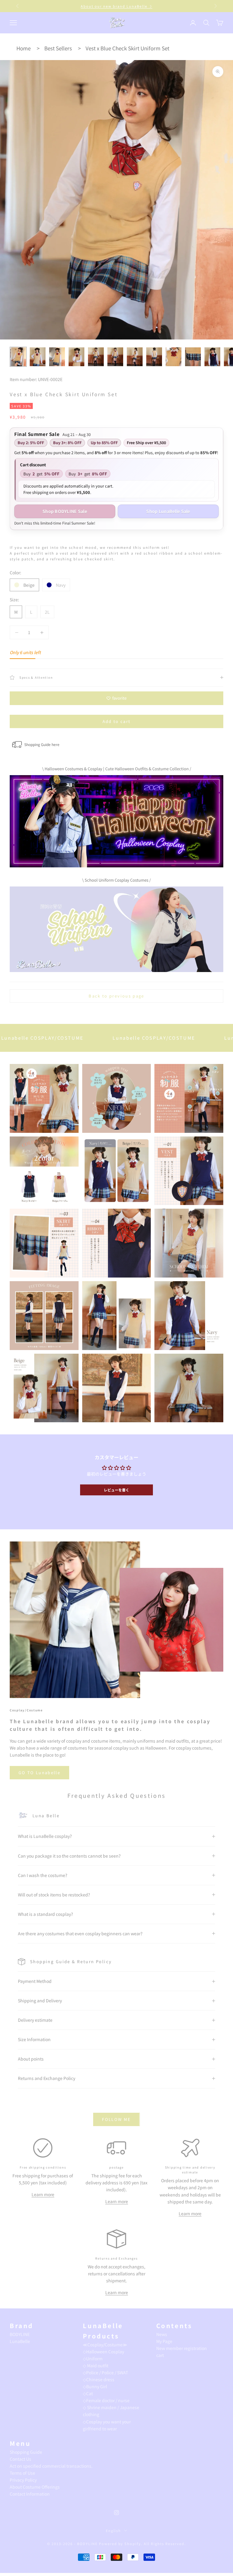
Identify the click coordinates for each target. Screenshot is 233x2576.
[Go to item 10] (193, 357)
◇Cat (88, 2393)
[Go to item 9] (174, 357)
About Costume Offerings (35, 2487)
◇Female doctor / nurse (106, 2400)
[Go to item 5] (96, 357)
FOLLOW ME (116, 2119)
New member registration (182, 2348)
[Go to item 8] (154, 357)
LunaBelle (20, 2341)
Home (24, 48)
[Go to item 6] (115, 357)
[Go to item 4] (76, 357)
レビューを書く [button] (116, 1490)
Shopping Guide (26, 2452)
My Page (164, 2341)
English (114, 2530)
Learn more (43, 2194)
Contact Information (30, 2494)
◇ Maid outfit (96, 2365)
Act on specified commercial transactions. (51, 2466)
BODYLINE (20, 2334)
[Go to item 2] (38, 357)
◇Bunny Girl (95, 2386)
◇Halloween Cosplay (103, 2351)
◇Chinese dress (99, 2379)
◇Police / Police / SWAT (105, 2372)
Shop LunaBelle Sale (168, 511)
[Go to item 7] (135, 357)
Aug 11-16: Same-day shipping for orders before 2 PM (117, 6)
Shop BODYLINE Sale (65, 511)
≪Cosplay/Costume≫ (105, 2345)
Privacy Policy (23, 2480)
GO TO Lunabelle (39, 1772)
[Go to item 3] (57, 357)
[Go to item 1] (18, 357)
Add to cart (117, 721)
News (162, 2334)
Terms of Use (22, 2473)
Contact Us (20, 2459)
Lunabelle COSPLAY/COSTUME (77, 1038)
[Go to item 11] (212, 357)
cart (160, 2355)
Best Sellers (58, 48)
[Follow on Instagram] (116, 2513)
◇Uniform (93, 2358)
